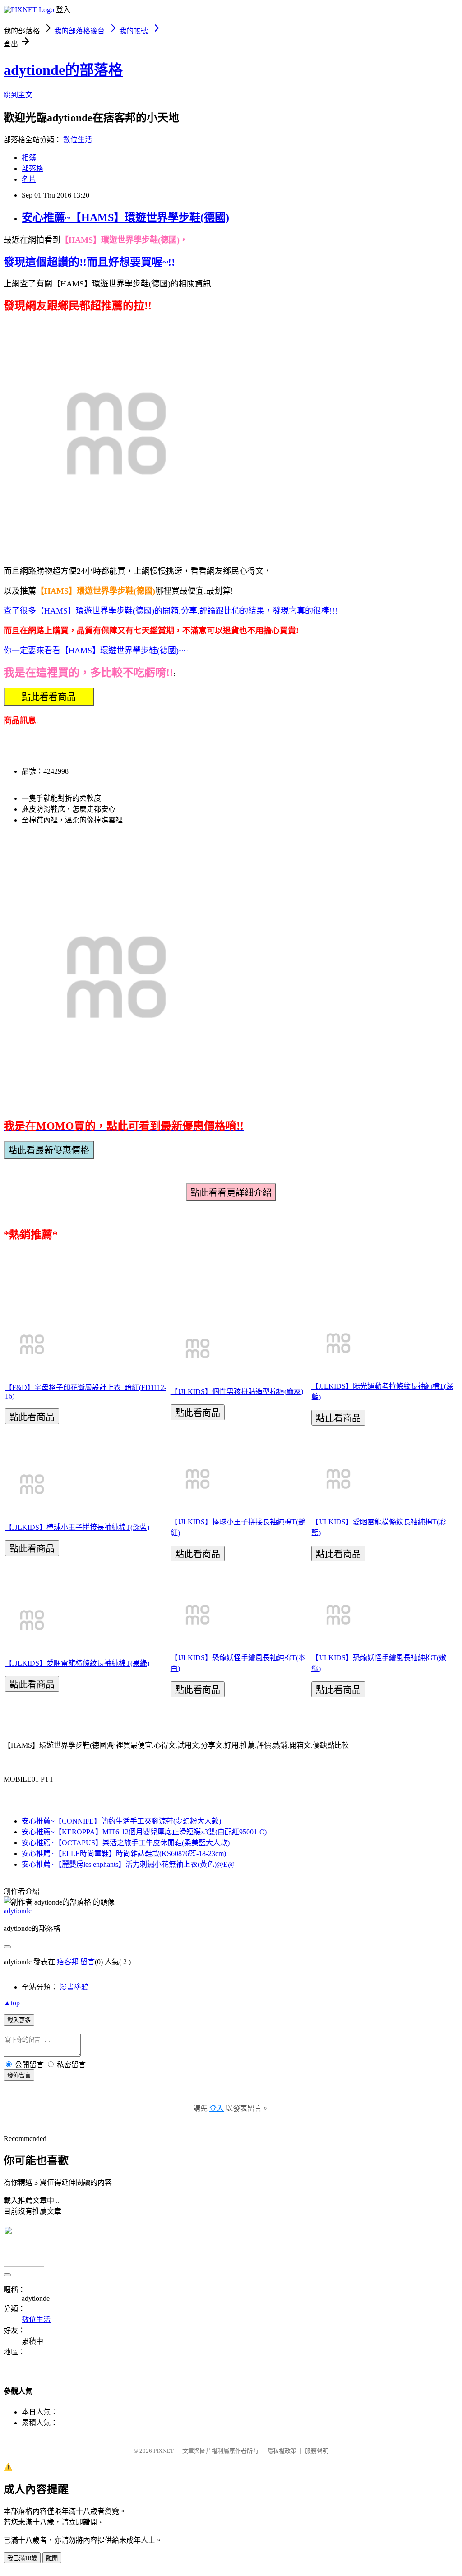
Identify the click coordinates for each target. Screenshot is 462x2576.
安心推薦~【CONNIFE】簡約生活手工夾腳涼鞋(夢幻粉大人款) (121, 1821)
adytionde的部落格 (63, 70)
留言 (88, 1962)
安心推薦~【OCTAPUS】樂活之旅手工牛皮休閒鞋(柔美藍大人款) (126, 1843)
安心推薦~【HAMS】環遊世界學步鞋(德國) (125, 217)
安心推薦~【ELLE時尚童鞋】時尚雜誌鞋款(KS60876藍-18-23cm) (124, 1854)
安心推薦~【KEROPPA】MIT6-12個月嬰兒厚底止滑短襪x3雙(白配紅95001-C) (144, 1832)
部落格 (32, 169)
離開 (52, 2558)
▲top (12, 2003)
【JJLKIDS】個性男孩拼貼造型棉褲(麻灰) (237, 1392)
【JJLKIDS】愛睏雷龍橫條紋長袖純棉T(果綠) (77, 1663)
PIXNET (164, 2451)
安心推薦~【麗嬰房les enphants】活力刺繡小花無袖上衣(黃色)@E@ (128, 1864)
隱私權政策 (282, 2451)
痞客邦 (68, 1962)
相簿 (29, 158)
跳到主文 (18, 95)
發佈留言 (19, 2075)
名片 (29, 179)
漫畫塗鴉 (74, 1987)
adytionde (18, 1911)
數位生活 (78, 140)
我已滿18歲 (22, 2558)
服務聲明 (317, 2451)
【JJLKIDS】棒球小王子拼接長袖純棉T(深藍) (77, 1527)
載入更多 (19, 2020)
